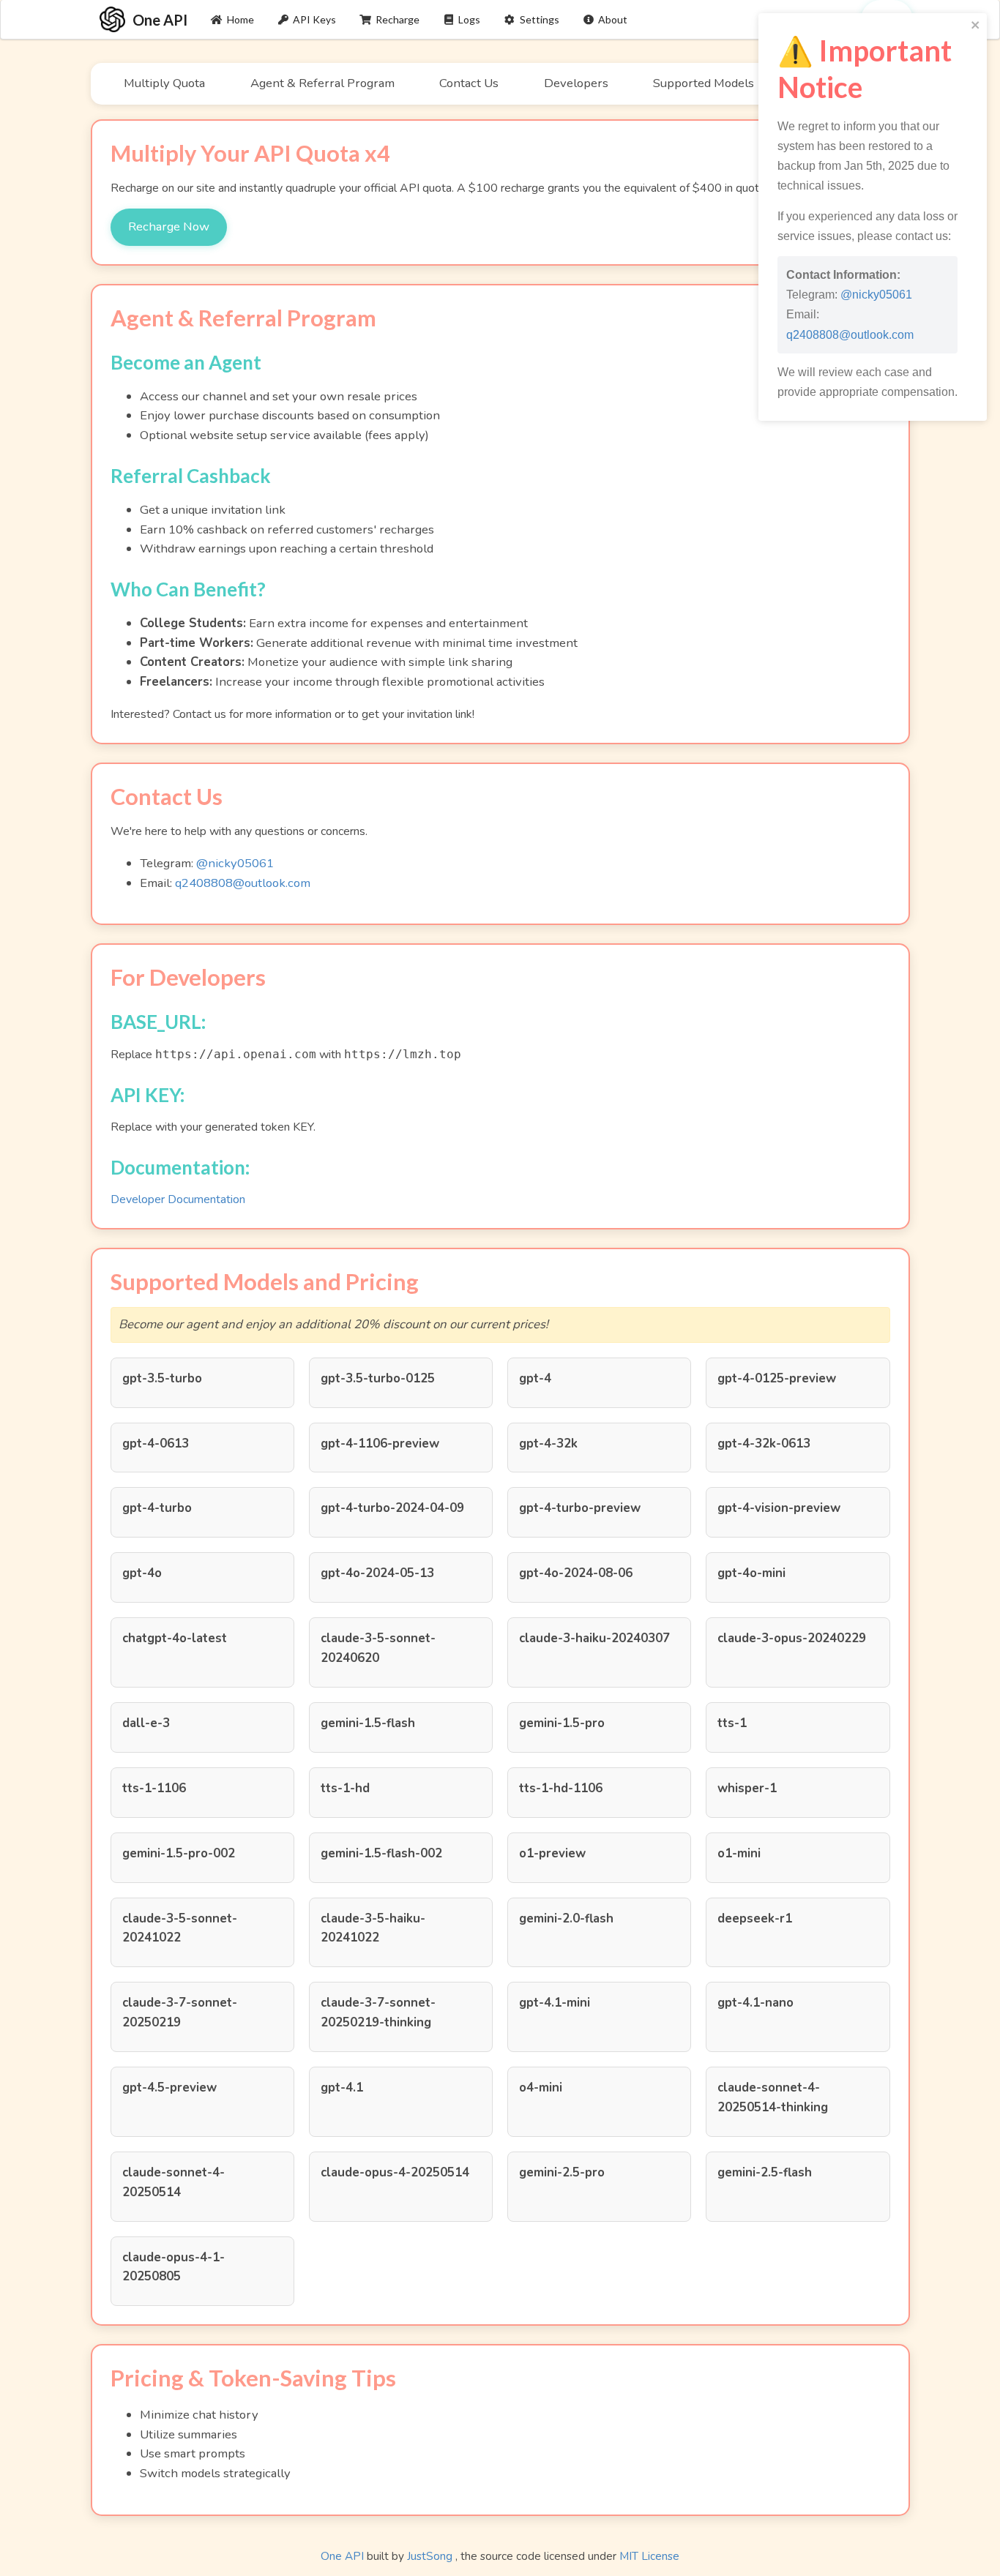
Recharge (398, 19)
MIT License (649, 2556)
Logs (469, 19)
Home (240, 19)
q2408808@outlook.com (243, 883)
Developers (576, 83)
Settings (540, 19)
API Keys (314, 19)
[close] (976, 26)
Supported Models (704, 83)
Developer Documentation (178, 1199)
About (613, 19)
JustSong (430, 2556)
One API (342, 2556)
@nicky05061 (235, 863)
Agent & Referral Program (322, 83)
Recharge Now (169, 226)
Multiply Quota (164, 83)
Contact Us (469, 83)
